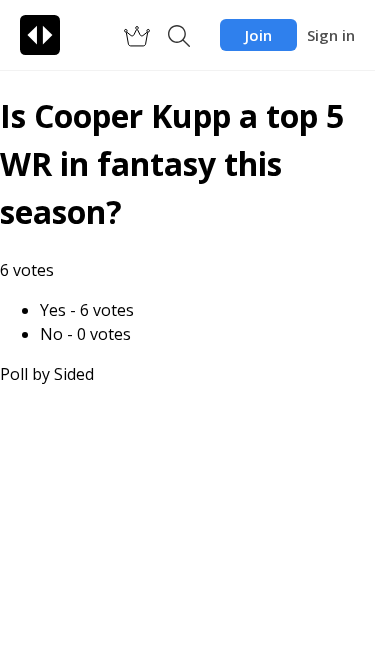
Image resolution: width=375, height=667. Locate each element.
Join (258, 35)
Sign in (331, 35)
